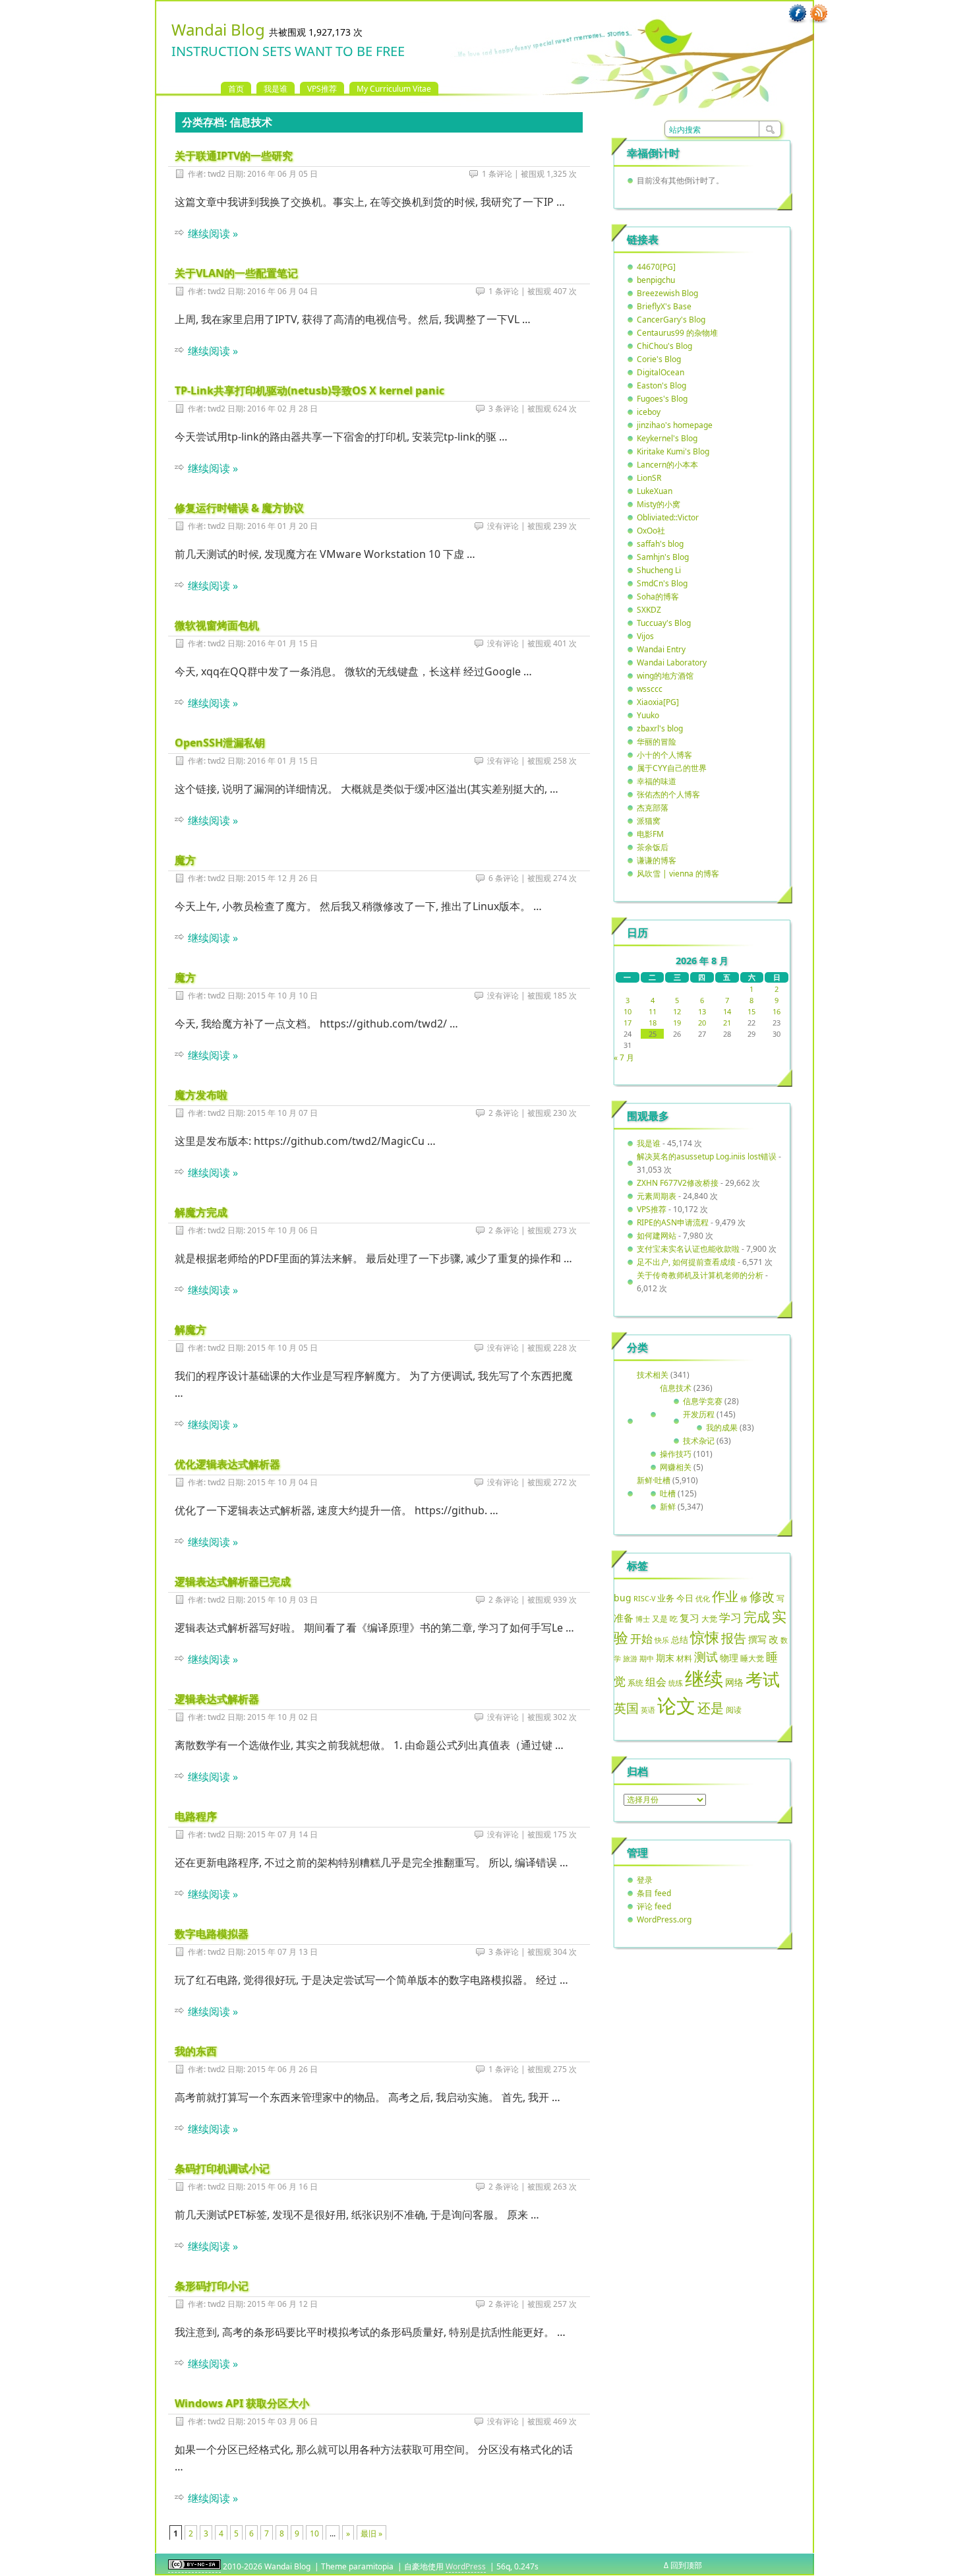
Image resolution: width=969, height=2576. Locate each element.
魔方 (185, 860)
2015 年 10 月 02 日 (282, 1717)
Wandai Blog (218, 29)
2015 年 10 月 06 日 (282, 1230)
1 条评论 (497, 174)
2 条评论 (504, 1113)
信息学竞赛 (703, 1401)
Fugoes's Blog (662, 399)
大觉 (709, 1618)
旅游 (630, 1658)
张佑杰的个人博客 (668, 794)
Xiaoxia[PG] (658, 702)
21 (727, 1023)
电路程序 (196, 1816)
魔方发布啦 (201, 1095)
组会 (656, 1682)
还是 (711, 1708)
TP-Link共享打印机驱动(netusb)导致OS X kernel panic (309, 390)
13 (702, 1011)
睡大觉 (752, 1658)
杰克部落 (653, 808)
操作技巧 (676, 1454)
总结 (680, 1640)
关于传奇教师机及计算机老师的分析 (700, 1275)
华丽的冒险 (657, 742)
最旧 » (371, 2533)
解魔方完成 (201, 1212)
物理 (729, 1658)
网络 (734, 1682)
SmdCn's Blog (662, 583)
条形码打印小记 (212, 2286)
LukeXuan (655, 491)
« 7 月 (624, 1058)
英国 (626, 1708)
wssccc (650, 689)
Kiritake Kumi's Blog (673, 451)
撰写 (757, 1639)
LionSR (649, 478)
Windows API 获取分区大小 (242, 2403)
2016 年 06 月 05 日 (282, 174)
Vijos (645, 636)
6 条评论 (504, 878)
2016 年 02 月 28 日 (282, 409)
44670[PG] (656, 267)
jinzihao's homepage (675, 425)
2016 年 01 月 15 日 (282, 643)
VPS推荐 (322, 89)
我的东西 (196, 2051)
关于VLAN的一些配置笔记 (236, 273)
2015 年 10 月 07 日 (282, 1113)
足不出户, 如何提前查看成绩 (686, 1262)
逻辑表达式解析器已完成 (233, 1581)
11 (653, 1011)
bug (623, 1598)
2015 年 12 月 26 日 (282, 878)
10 (314, 2533)
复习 (690, 1618)
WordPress (466, 2566)
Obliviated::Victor (668, 517)
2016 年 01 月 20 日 (282, 526)
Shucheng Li (659, 570)
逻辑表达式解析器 (217, 1699)
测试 (706, 1657)
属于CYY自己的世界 (672, 768)
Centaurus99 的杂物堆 (677, 333)
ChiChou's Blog (664, 346)
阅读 (734, 1709)
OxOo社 (651, 531)
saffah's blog (660, 544)
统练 (676, 1683)
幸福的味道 (657, 781)
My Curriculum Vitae (394, 89)
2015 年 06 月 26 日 (282, 2069)
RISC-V (644, 1599)
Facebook (798, 14)
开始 (641, 1639)
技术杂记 (699, 1441)
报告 (734, 1638)
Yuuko (648, 715)
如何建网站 (657, 1236)
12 (677, 1011)
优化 (703, 1599)
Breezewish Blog (667, 293)
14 (727, 1011)
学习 (730, 1617)
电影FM (650, 834)
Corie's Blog (659, 359)
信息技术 (676, 1388)
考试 (763, 1679)
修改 (762, 1596)
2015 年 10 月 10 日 (282, 996)
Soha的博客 (658, 597)
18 (653, 1023)
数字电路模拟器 (212, 1934)
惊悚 (705, 1637)
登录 (645, 1880)
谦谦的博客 (657, 860)
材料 (684, 1658)
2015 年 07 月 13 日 (282, 1952)
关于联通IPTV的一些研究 (234, 156)
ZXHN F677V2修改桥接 (678, 1183)
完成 (757, 1617)
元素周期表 (657, 1196)
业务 (666, 1598)
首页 (236, 89)
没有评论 (503, 526)
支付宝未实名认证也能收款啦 (688, 1249)
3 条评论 (504, 409)
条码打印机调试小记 (222, 2168)
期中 (647, 1659)
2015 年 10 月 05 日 (282, 1348)
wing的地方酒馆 (665, 676)
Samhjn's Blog (663, 557)
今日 (685, 1598)
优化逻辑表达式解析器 (227, 1464)
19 (677, 1023)
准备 (624, 1618)
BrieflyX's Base (664, 306)
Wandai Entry (661, 649)
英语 (648, 1710)
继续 (704, 1678)
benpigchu (656, 280)
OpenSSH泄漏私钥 (220, 743)
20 (702, 1023)
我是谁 (276, 89)
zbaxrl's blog (660, 728)
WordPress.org (664, 1919)
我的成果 (722, 1427)
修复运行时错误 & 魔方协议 (239, 508)
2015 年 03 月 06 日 (282, 2421)
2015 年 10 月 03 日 (282, 1600)
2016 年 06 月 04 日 (282, 291)
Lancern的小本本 (667, 465)
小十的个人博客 (664, 755)
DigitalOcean (661, 372)
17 (628, 1023)
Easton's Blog (661, 385)
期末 (665, 1658)
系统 (635, 1683)
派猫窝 (649, 821)
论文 (676, 1705)
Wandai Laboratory (672, 662)
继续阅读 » (213, 233)
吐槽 (668, 1493)
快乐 (662, 1640)
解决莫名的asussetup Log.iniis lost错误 (707, 1156)
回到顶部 (686, 2565)
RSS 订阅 (819, 14)
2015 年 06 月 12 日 (282, 2304)
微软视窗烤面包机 (217, 625)
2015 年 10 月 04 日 (282, 1482)
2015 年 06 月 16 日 (282, 2187)
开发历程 (699, 1414)
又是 (660, 1619)
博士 (643, 1619)
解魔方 (191, 1330)
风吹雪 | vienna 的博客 (678, 874)
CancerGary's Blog (671, 320)
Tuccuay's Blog (664, 623)
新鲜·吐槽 (654, 1480)
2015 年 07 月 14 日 (282, 1834)
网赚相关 (676, 1467)
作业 (725, 1596)
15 (751, 1011)
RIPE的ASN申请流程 (673, 1222)
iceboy (649, 412)
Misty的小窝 (659, 504)
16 (777, 1011)
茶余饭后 (653, 847)
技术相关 (653, 1375)
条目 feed (654, 1893)
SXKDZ (649, 610)
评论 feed (654, 1906)
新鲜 (668, 1507)
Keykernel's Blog (667, 438)
